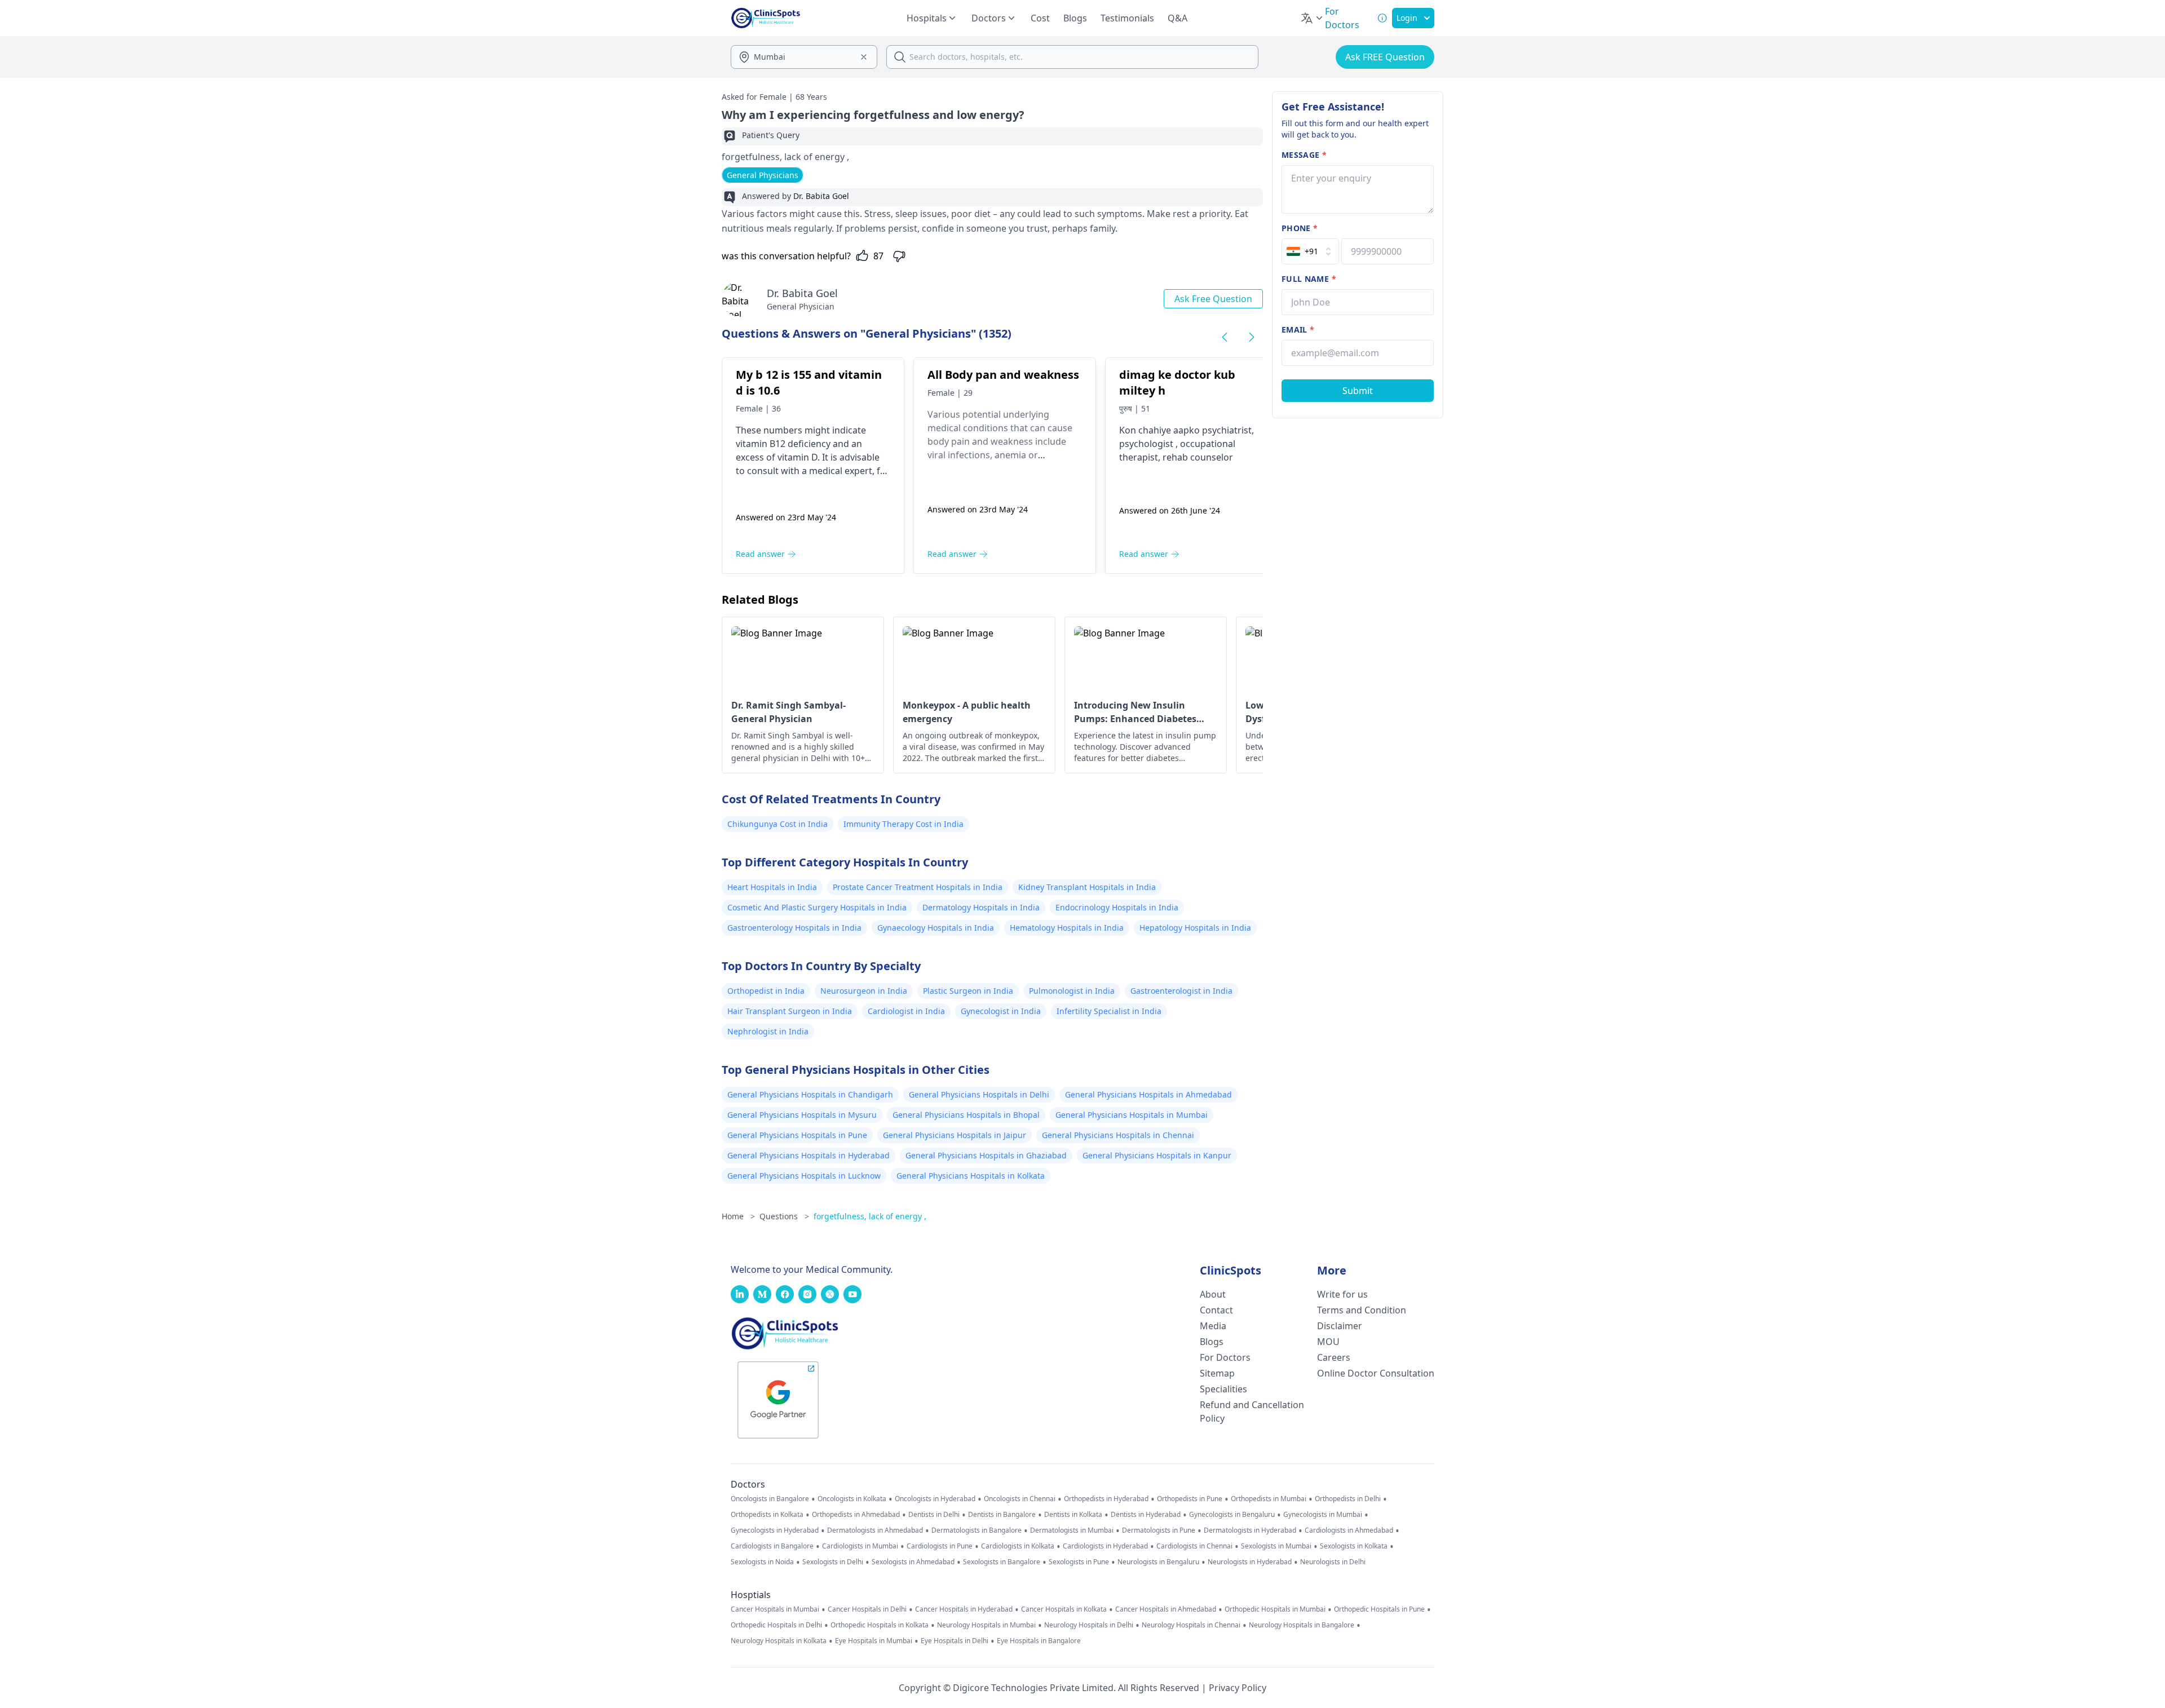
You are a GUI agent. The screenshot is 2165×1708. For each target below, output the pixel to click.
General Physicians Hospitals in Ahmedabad (1148, 1094)
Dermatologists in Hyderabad (1250, 1530)
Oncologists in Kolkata (852, 1499)
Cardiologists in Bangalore (772, 1546)
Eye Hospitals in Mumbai (874, 1641)
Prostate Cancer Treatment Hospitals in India (918, 887)
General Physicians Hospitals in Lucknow (804, 1176)
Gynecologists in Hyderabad (775, 1530)
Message (1304, 155)
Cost (1040, 18)
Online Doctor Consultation (1376, 1373)
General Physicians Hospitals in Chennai (1118, 1135)
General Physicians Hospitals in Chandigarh (810, 1094)
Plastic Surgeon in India (968, 991)
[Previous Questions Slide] (1225, 337)
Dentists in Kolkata (1073, 1515)
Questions (784, 1216)
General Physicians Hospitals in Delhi (979, 1094)
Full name (1309, 279)
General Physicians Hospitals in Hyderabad (808, 1155)
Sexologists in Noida (762, 1562)
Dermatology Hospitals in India (981, 907)
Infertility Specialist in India (1109, 1011)
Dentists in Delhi (934, 1515)
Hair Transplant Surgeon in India (790, 1011)
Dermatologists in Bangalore (977, 1530)
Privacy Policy (1238, 1688)
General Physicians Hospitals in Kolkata (971, 1176)
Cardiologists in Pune (940, 1546)
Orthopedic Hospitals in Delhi (776, 1625)
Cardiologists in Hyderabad (1105, 1546)
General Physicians (763, 175)
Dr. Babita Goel (802, 293)
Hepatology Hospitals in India (1195, 928)
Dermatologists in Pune (1159, 1530)
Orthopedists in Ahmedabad (856, 1515)
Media (1213, 1326)
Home (738, 1216)
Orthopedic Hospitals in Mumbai (1275, 1609)
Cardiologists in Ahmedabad (1349, 1530)
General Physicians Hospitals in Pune (797, 1135)
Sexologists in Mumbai (1276, 1546)
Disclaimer (1340, 1326)
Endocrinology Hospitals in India (1117, 907)
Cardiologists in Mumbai (860, 1546)
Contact (1216, 1310)
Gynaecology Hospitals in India (936, 928)
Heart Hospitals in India (772, 887)
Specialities (1223, 1389)
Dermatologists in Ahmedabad (875, 1530)
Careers (1334, 1357)
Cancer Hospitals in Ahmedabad (1166, 1609)
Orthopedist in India (766, 991)
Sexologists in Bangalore (1002, 1562)
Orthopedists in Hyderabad (1106, 1499)
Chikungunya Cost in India (777, 824)
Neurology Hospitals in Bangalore (1302, 1625)
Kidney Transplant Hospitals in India (1087, 887)
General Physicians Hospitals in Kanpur (1157, 1155)
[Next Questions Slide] (1252, 337)
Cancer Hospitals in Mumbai (775, 1609)
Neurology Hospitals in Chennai (1191, 1625)
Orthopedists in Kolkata (767, 1515)
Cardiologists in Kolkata (1018, 1546)
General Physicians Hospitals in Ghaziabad (986, 1155)
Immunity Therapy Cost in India (903, 824)
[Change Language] (1313, 18)
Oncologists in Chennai (1020, 1499)
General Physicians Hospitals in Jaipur (955, 1135)
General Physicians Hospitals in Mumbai (1132, 1115)
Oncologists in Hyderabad (935, 1499)
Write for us (1342, 1294)
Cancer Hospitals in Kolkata (1064, 1609)
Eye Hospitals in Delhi (955, 1641)
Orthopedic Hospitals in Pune (1379, 1609)
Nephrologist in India (768, 1031)
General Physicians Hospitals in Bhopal (966, 1115)
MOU (1328, 1342)
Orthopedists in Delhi (1348, 1499)
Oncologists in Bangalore (770, 1499)
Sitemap (1217, 1373)
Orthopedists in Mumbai (1269, 1499)
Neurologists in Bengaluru (1158, 1562)
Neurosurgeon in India (864, 991)
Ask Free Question (1213, 299)
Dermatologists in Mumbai (1072, 1530)
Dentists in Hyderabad (1146, 1515)
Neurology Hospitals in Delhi (1089, 1625)
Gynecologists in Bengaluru (1232, 1515)
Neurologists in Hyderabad (1250, 1562)
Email (1298, 329)
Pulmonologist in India (1072, 991)
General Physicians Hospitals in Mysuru (802, 1115)
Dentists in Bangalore (1002, 1515)
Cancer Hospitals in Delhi (867, 1609)
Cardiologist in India (906, 1011)
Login (1407, 18)
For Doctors (1225, 1357)
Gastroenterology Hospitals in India (794, 928)
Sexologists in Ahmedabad (913, 1562)
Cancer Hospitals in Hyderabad (964, 1609)
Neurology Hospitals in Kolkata (779, 1641)
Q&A (1178, 18)
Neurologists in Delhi (1333, 1562)
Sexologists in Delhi (833, 1562)
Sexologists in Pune (1079, 1562)
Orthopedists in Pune (1190, 1499)
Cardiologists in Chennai (1194, 1546)
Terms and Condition (1362, 1310)
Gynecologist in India (1001, 1011)
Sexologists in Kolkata (1354, 1546)
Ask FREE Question (1385, 57)
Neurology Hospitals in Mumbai (986, 1625)
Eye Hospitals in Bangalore (1039, 1641)
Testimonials (1127, 18)
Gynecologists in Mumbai (1323, 1515)
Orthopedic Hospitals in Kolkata (880, 1625)
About (1213, 1294)
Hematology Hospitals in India (1067, 928)
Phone (1300, 228)
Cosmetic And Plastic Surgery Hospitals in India (817, 907)
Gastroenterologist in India (1181, 991)
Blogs (1075, 18)
